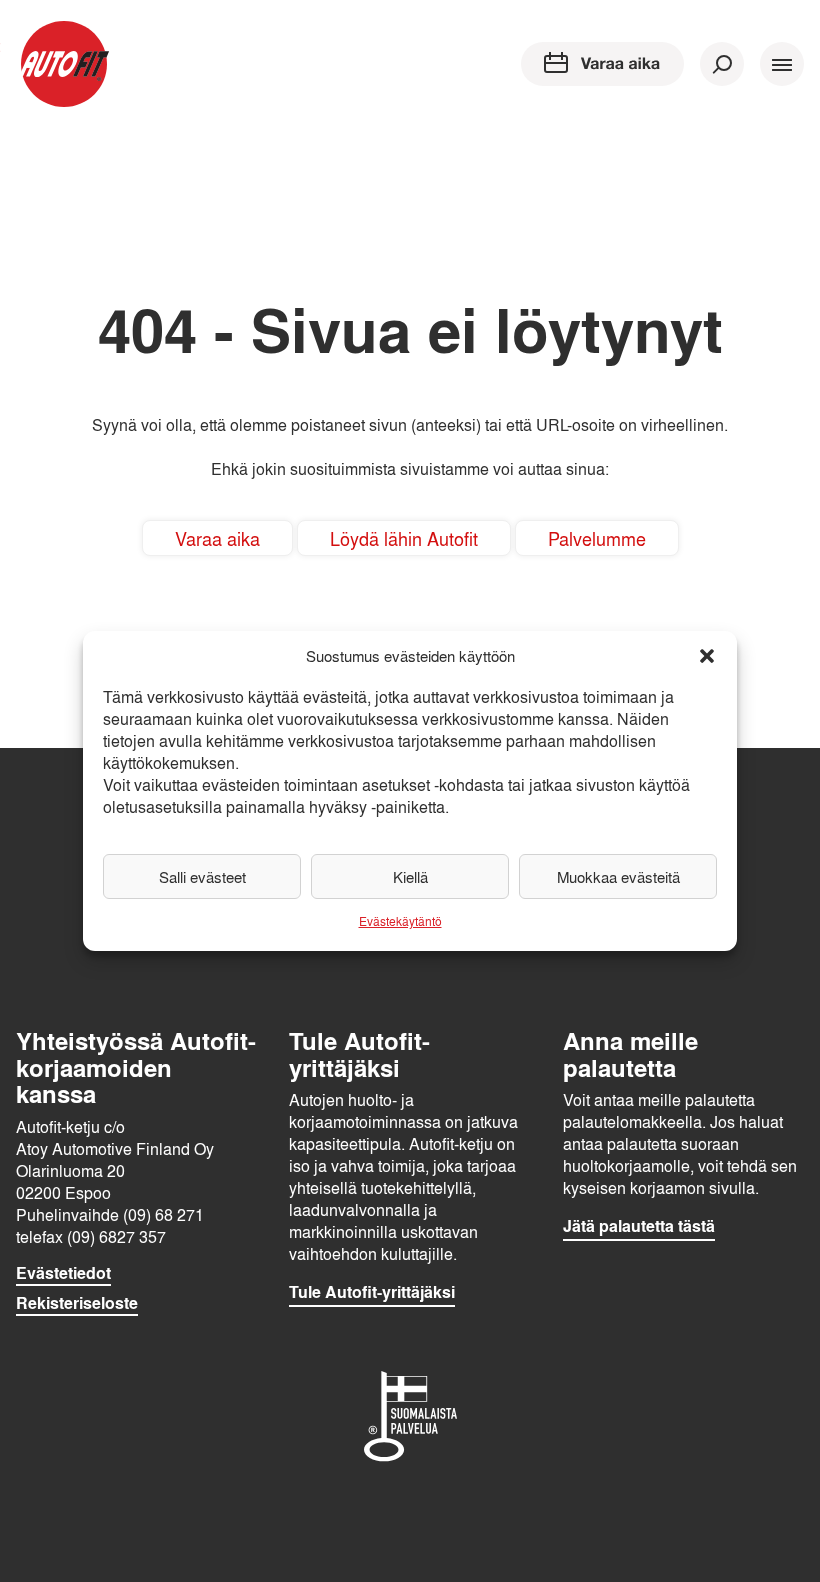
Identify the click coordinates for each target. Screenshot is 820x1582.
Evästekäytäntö (400, 921)
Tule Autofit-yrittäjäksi (372, 1292)
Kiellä (410, 877)
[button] (707, 656)
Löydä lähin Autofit (404, 538)
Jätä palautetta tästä (639, 1226)
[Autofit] (64, 64)
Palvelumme (597, 538)
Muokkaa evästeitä (618, 877)
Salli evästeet (202, 877)
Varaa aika (217, 538)
